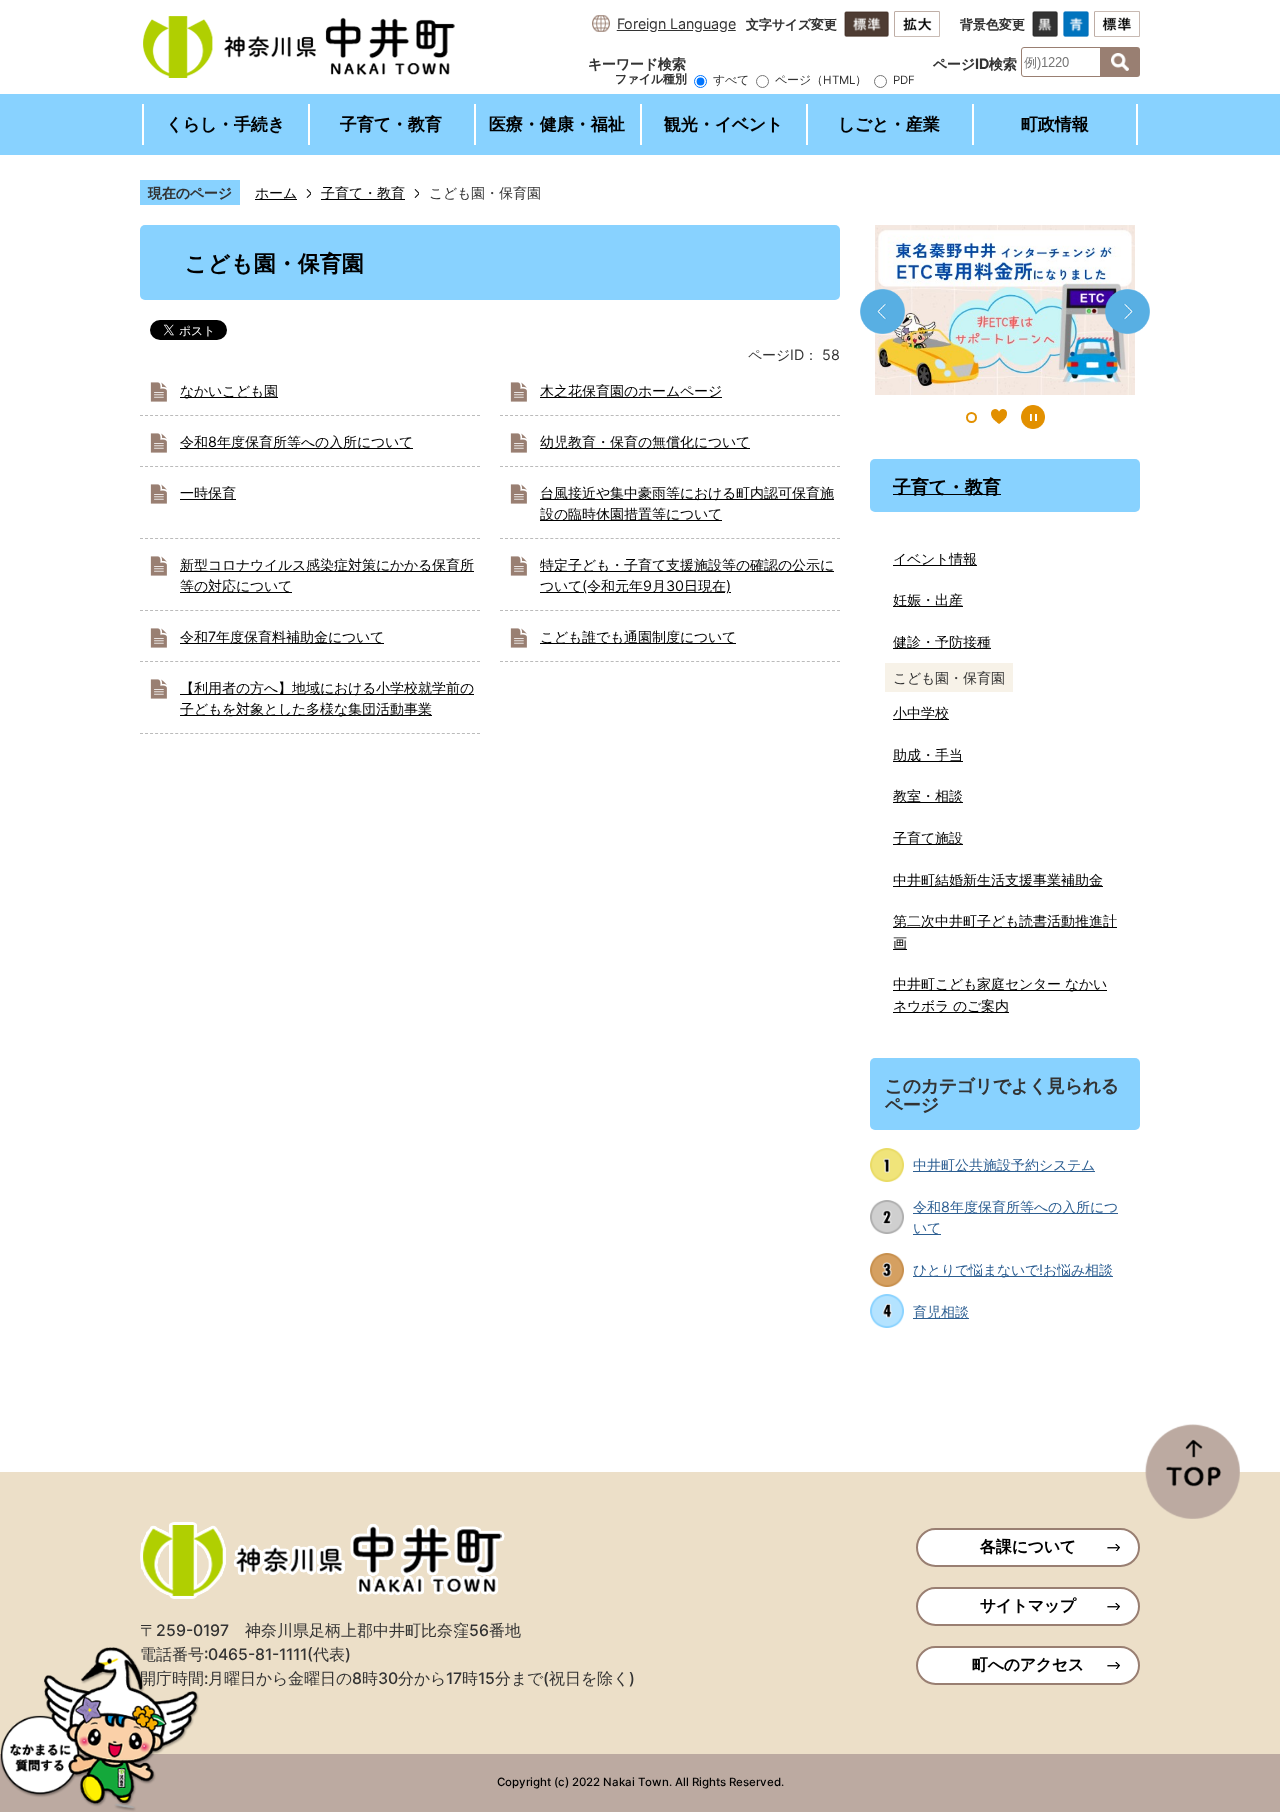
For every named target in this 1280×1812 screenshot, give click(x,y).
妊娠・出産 (928, 599)
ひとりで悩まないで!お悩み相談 (1013, 1269)
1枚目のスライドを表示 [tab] (971, 417)
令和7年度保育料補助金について (282, 636)
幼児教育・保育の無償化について (645, 441)
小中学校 (921, 712)
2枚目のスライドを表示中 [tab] (999, 417)
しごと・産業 (889, 124)
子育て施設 (928, 837)
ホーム (276, 192)
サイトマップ (1028, 1605)
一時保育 (208, 492)
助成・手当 (928, 754)
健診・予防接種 (942, 641)
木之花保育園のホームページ (631, 390)
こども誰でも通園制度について (638, 636)
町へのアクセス (1028, 1664)
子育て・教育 (391, 124)
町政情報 (1055, 124)
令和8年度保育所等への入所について (296, 441)
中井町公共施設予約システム (1004, 1164)
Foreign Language (676, 23)
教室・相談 (928, 795)
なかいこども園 (229, 390)
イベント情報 (935, 558)
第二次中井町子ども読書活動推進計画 (1005, 931)
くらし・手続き (225, 124)
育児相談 (941, 1311)
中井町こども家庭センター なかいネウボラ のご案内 (1000, 994)
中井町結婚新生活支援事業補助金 (998, 879)
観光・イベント (723, 124)
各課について (1028, 1546)
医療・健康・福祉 (557, 124)
